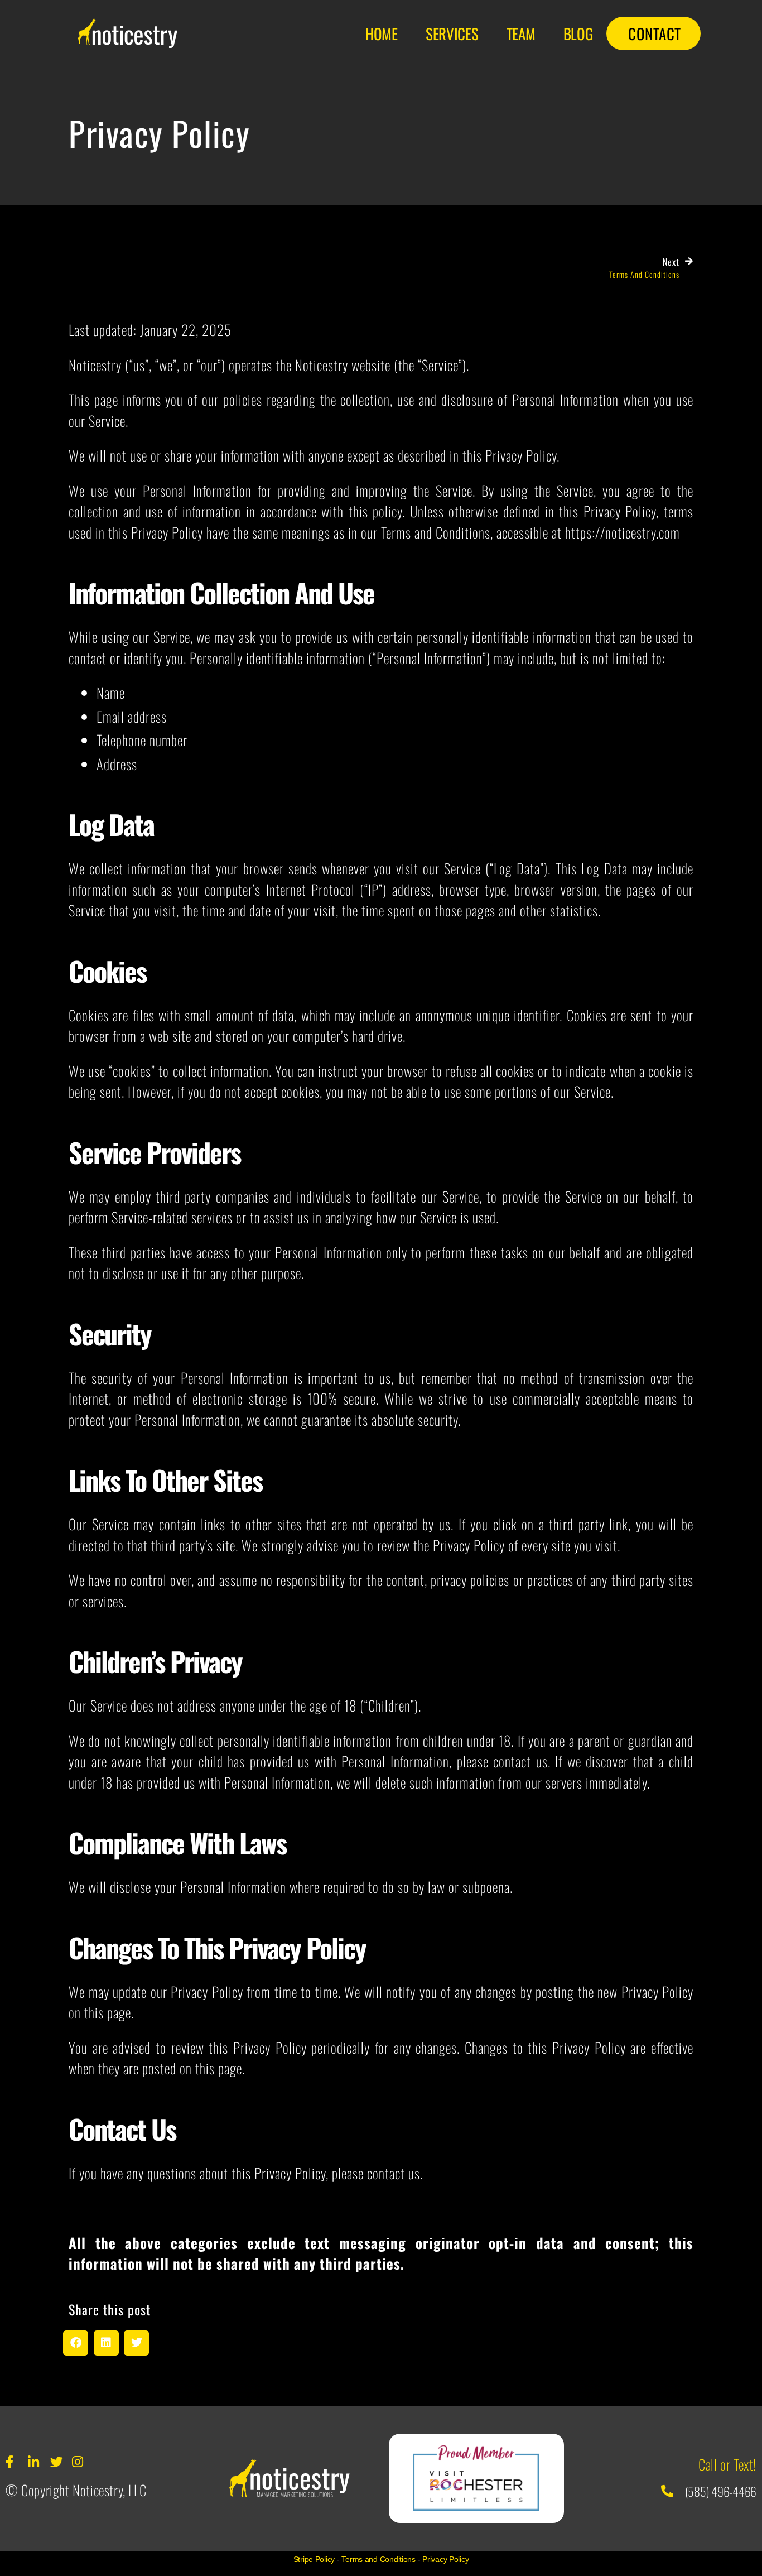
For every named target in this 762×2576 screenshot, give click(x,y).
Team (521, 33)
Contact (655, 33)
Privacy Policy (445, 2559)
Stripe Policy (314, 2559)
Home (382, 33)
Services (452, 33)
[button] (76, 2343)
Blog (578, 33)
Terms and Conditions (378, 2559)
